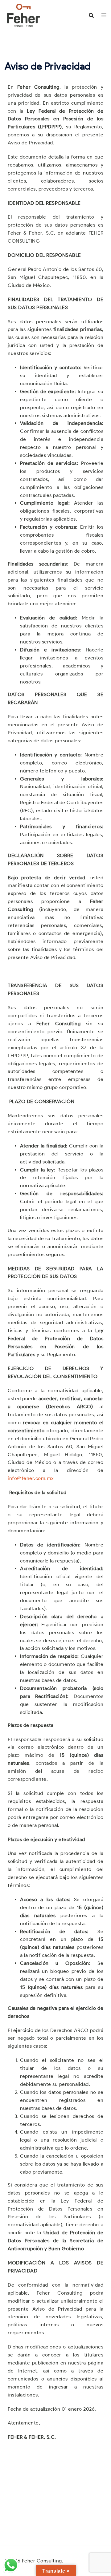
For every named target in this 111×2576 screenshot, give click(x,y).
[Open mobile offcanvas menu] (104, 15)
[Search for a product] (91, 15)
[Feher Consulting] (23, 15)
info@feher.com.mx (31, 1478)
